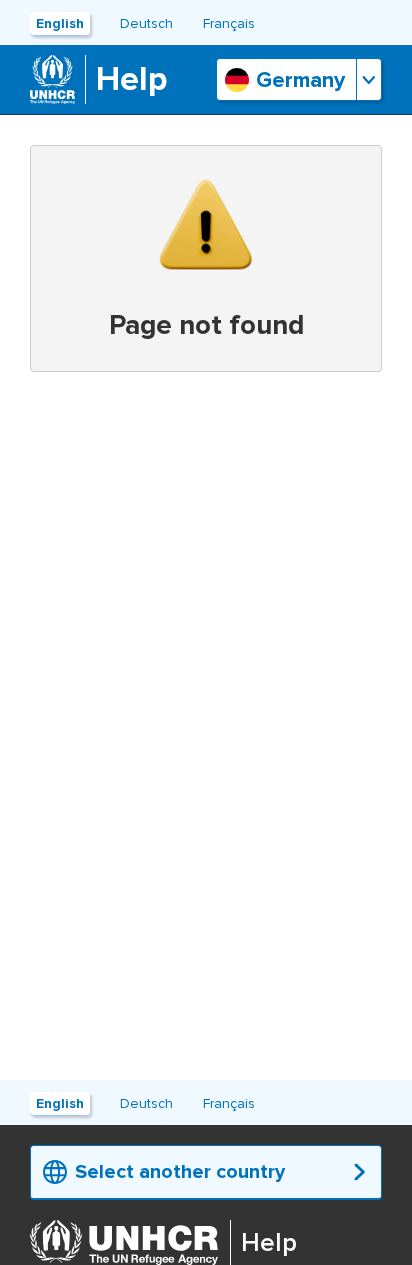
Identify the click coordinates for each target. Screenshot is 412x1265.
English (60, 23)
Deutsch (146, 23)
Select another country (180, 1172)
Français (229, 23)
